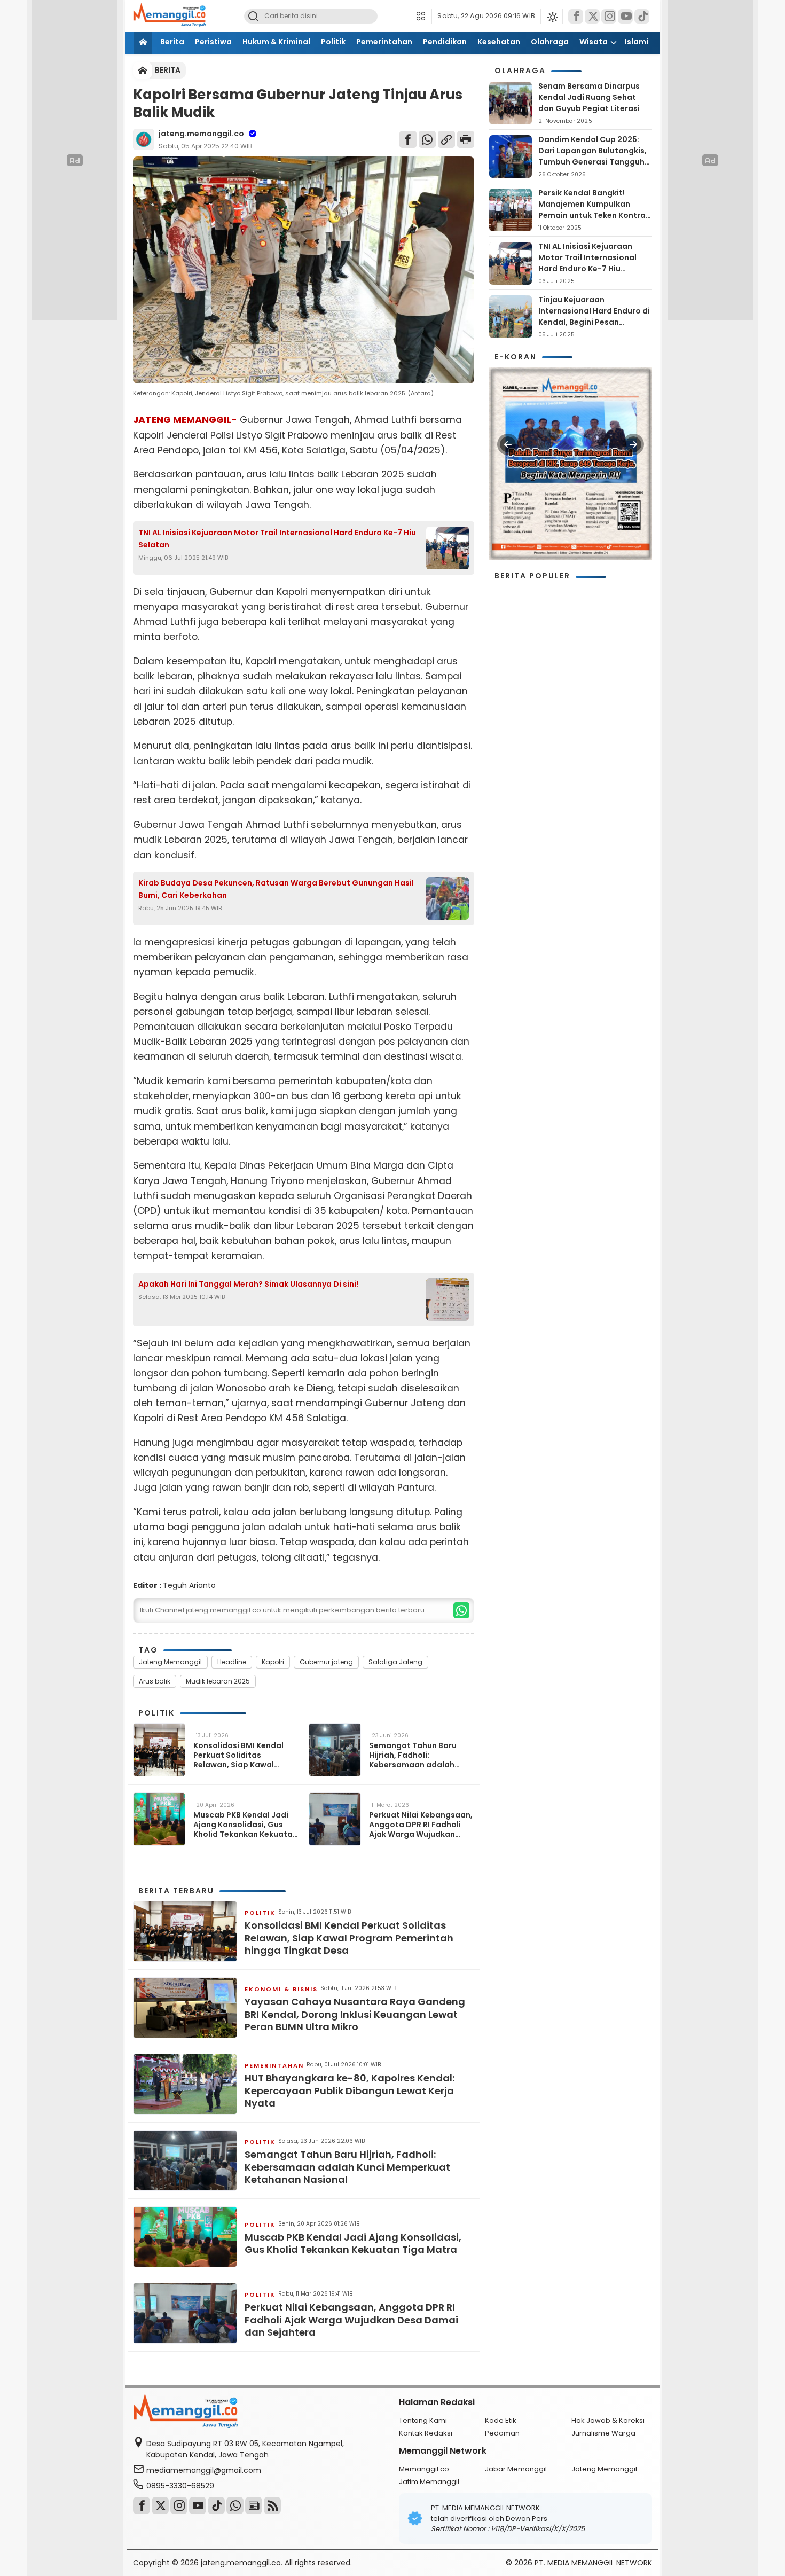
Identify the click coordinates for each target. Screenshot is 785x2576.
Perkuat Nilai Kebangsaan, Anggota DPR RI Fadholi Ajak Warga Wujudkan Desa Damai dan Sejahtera (421, 1825)
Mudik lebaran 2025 (218, 1681)
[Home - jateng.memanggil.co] (143, 70)
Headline (232, 1662)
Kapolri (273, 1662)
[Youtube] (198, 2505)
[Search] (253, 16)
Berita (172, 42)
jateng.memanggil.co (201, 134)
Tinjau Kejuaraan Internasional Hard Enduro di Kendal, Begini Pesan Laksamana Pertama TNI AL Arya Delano (594, 322)
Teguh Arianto (189, 1585)
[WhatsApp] (427, 139)
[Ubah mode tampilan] (552, 16)
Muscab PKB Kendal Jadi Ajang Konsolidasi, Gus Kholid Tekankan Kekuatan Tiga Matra (245, 1825)
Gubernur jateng (326, 1662)
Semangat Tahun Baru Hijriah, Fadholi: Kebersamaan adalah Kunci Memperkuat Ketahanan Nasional (413, 1755)
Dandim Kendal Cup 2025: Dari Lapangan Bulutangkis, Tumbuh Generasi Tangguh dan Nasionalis (592, 156)
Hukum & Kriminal (276, 42)
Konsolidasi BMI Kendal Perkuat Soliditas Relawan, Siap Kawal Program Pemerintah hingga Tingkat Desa (238, 1755)
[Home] (143, 43)
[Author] (144, 139)
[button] (424, 16)
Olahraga (550, 42)
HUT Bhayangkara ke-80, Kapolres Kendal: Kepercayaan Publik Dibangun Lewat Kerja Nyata (350, 2090)
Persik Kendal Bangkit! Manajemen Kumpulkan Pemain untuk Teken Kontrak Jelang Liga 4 (594, 210)
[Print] (466, 139)
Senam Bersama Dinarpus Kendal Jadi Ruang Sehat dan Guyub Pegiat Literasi (589, 97)
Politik (333, 42)
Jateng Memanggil (170, 1662)
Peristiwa (213, 42)
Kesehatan (499, 42)
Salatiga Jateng (395, 1662)
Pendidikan (445, 42)
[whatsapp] (461, 1610)
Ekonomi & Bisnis (281, 1989)
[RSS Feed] (272, 2505)
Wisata (594, 42)
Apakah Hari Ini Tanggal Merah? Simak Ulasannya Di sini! (248, 1284)
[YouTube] (625, 16)
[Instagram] (609, 16)
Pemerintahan (384, 42)
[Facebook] (576, 16)
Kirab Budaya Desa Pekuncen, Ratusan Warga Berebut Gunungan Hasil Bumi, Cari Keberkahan (276, 889)
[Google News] (254, 2505)
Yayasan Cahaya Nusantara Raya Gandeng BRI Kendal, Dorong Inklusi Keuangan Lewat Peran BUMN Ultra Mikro (355, 2014)
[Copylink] (446, 139)
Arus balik (155, 1681)
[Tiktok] (642, 16)
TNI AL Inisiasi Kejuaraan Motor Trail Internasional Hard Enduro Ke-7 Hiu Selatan (277, 538)
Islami (637, 42)
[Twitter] (592, 16)
